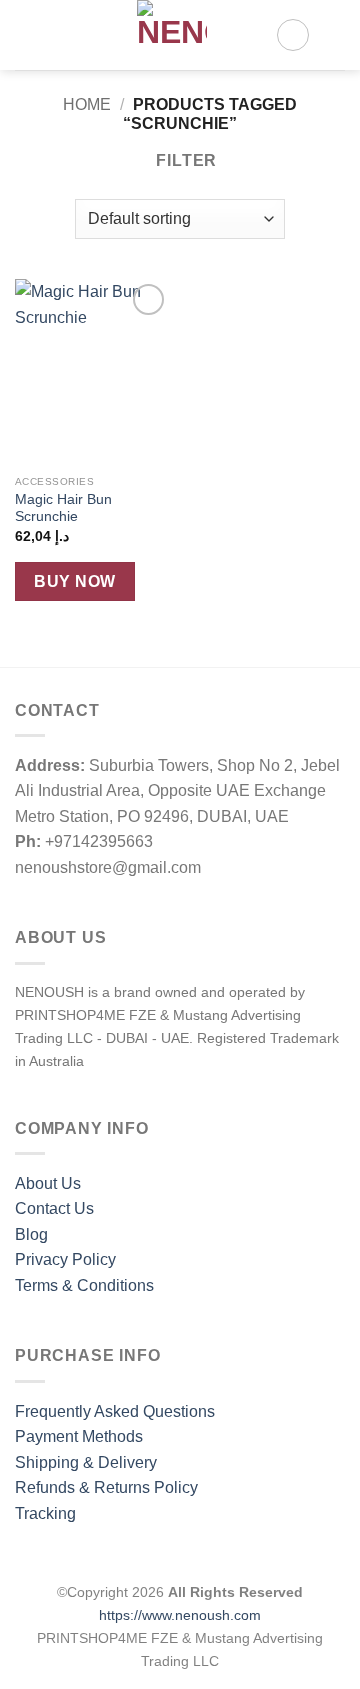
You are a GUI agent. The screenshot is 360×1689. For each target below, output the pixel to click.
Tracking (45, 1513)
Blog (31, 1234)
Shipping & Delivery (86, 1462)
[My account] (293, 35)
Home (87, 104)
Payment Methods (79, 1436)
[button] (27, 34)
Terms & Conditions (84, 1285)
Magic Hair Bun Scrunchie (63, 508)
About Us (48, 1183)
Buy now (74, 581)
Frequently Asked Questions (115, 1411)
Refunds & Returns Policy (106, 1487)
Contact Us (54, 1208)
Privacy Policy (65, 1259)
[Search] (60, 35)
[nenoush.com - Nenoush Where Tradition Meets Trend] (172, 35)
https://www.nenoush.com (180, 1615)
